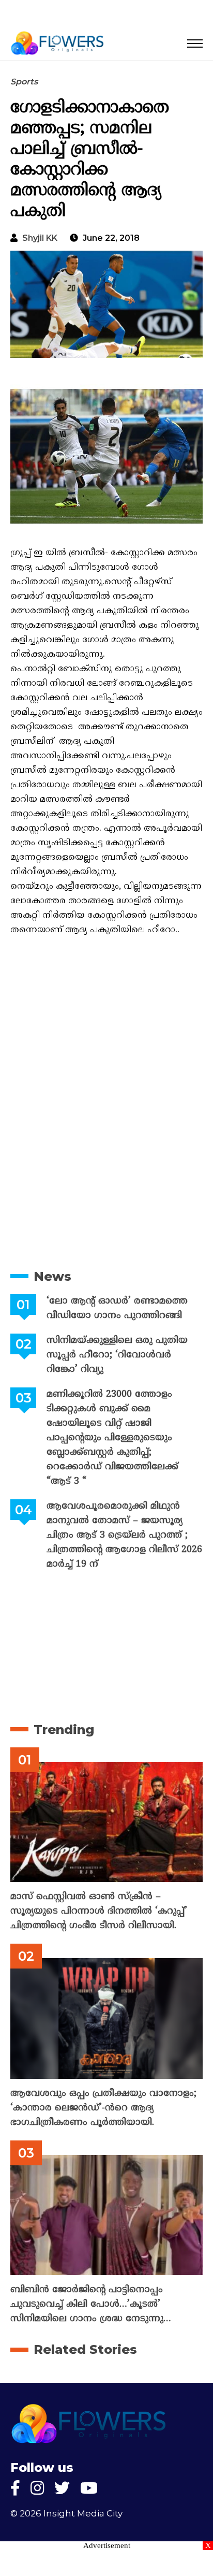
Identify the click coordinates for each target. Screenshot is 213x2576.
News (52, 1276)
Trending (64, 1730)
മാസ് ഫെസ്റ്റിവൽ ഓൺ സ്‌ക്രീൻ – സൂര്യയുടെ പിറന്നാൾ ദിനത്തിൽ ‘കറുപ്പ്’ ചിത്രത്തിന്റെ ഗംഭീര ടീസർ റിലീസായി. (99, 1911)
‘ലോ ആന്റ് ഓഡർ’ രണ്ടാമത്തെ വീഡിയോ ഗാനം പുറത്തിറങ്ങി (117, 1308)
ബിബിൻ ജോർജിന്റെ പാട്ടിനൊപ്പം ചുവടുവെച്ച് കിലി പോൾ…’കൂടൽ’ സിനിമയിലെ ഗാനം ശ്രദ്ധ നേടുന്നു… (91, 2304)
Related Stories (85, 2349)
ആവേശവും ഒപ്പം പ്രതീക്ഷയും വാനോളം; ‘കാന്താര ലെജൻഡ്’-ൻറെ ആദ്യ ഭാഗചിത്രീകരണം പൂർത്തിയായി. (103, 2108)
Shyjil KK (40, 238)
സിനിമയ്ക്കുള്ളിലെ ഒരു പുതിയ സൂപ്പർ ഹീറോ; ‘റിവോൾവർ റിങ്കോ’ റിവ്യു (117, 1355)
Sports (24, 82)
